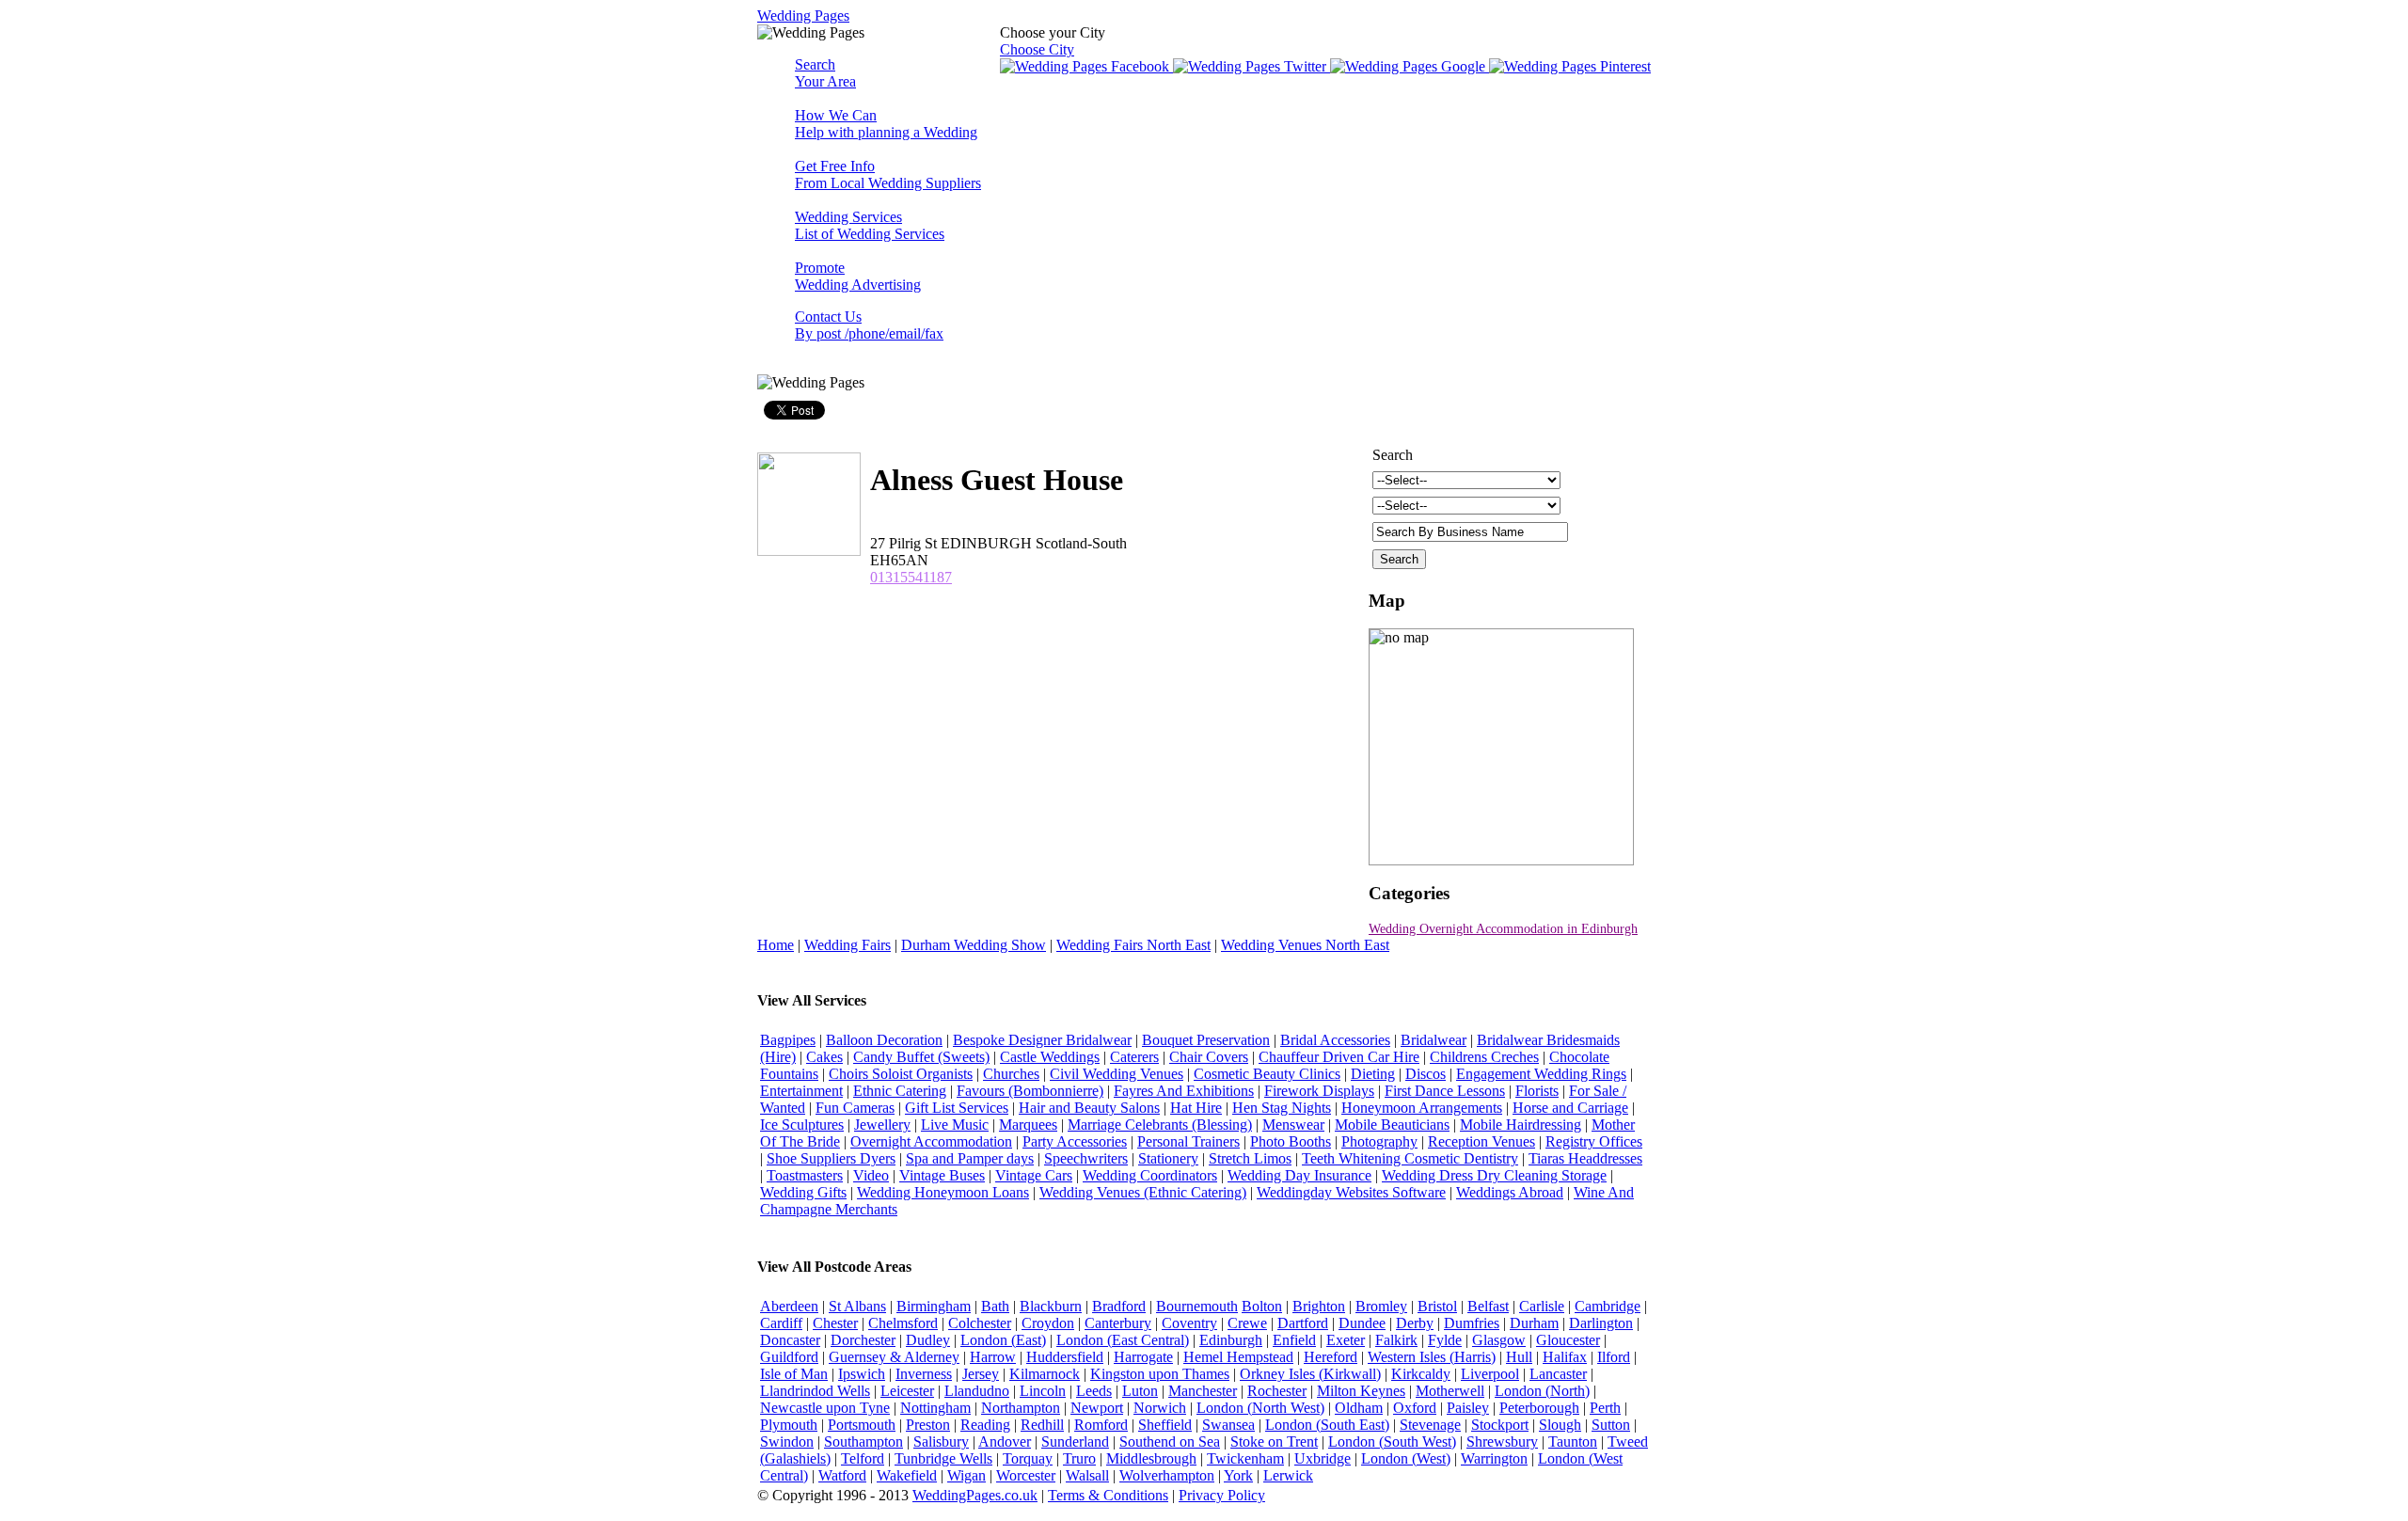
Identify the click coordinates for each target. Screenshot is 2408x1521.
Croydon (1048, 1323)
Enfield (1294, 1340)
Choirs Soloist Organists (901, 1074)
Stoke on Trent (1274, 1442)
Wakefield (907, 1475)
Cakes (824, 1057)
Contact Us (869, 325)
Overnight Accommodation (931, 1141)
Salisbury (941, 1442)
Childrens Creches (1484, 1057)
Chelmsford (903, 1323)
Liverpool (1490, 1374)
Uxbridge (1323, 1458)
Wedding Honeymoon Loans (943, 1192)
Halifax (1565, 1357)
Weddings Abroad (1510, 1192)
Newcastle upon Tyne (825, 1408)
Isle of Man (794, 1374)
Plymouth (789, 1425)
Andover (1005, 1442)
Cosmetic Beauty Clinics (1267, 1074)
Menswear (1293, 1125)
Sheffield (1165, 1425)
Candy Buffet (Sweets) (921, 1057)
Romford (1101, 1425)
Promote (858, 276)
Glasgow (1499, 1340)
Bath (995, 1306)
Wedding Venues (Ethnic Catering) (1143, 1192)
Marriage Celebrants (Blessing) (1160, 1125)
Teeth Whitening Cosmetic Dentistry (1410, 1158)
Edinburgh (1231, 1340)
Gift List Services (957, 1108)
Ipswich (862, 1374)
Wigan (966, 1475)
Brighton (1319, 1306)
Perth (1605, 1408)
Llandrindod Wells (815, 1391)
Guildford (789, 1357)
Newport (1097, 1408)
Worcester (1026, 1475)
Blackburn (1051, 1306)
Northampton (1021, 1408)
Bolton (1262, 1306)
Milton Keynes (1361, 1391)
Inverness (924, 1374)
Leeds (1094, 1391)
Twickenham (1245, 1458)
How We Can (886, 124)
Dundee (1362, 1323)
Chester (835, 1323)
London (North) (1542, 1391)
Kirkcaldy (1421, 1374)
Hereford (1331, 1357)
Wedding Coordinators (1150, 1175)
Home (776, 945)
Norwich (1160, 1408)
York (1238, 1475)
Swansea (1228, 1425)
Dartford (1303, 1323)
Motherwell (1450, 1391)
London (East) (1003, 1340)
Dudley (928, 1340)
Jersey (981, 1374)
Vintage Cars (1034, 1175)
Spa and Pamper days (970, 1158)
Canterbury (1118, 1323)
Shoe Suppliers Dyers (831, 1158)
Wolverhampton (1167, 1475)
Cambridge (1608, 1306)
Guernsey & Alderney (894, 1357)
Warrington (1494, 1458)
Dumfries (1472, 1323)
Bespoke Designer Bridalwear (1042, 1040)
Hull (1519, 1357)
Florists (1537, 1091)
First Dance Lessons (1445, 1091)
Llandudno (977, 1391)
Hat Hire (1196, 1108)
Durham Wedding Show (974, 945)
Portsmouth (862, 1425)
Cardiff (781, 1323)
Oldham (1359, 1408)
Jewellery (882, 1125)
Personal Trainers (1188, 1141)
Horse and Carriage (1570, 1108)
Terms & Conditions (1108, 1495)
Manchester (1203, 1391)
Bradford (1119, 1306)
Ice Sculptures (802, 1125)
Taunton (1573, 1442)
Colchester (980, 1323)
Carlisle (1542, 1306)
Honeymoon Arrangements (1422, 1108)
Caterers (1134, 1057)
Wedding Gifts (803, 1192)
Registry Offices (1594, 1141)
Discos (1426, 1074)
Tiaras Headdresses (1585, 1158)
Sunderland (1075, 1442)
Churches (1011, 1074)
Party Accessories (1075, 1141)
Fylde (1445, 1340)
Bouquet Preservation (1206, 1040)
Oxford (1415, 1408)
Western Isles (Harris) (1432, 1357)
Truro (1079, 1458)
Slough (1560, 1425)
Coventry (1189, 1323)
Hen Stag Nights (1282, 1108)
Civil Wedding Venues (1117, 1074)
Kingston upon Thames (1160, 1374)
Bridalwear (1434, 1040)
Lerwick (1288, 1475)
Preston (928, 1425)
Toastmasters (805, 1175)
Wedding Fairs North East (1133, 945)
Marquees (1028, 1125)
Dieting (1373, 1074)
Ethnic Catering (900, 1091)
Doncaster (790, 1340)
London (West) (1406, 1458)
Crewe (1247, 1323)
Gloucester (1568, 1340)
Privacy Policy (1222, 1495)
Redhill (1042, 1425)
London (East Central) (1123, 1340)
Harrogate (1143, 1357)
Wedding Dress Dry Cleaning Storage (1494, 1175)
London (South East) (1327, 1425)
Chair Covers (1209, 1057)
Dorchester (863, 1340)
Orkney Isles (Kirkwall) (1310, 1374)
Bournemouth (1197, 1306)
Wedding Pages (803, 16)
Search (825, 73)
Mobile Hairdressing (1521, 1125)
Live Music (955, 1125)
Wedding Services (870, 225)
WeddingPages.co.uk (975, 1495)
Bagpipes (788, 1040)
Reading (985, 1425)
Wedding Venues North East (1305, 945)
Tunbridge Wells (943, 1458)
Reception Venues (1481, 1141)
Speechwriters (1086, 1158)
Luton (1140, 1391)
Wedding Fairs (848, 945)
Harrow (993, 1357)
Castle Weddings (1050, 1057)
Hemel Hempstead (1238, 1357)
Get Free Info (888, 174)
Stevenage (1430, 1425)
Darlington (1601, 1323)
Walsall (1087, 1475)
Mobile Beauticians (1392, 1125)
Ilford (1614, 1357)
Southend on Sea (1170, 1442)
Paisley (1468, 1408)
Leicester (907, 1391)
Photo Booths (1291, 1141)
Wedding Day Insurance (1299, 1175)
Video (871, 1175)
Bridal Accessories (1335, 1040)
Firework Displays (1319, 1091)
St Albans (857, 1306)
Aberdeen (789, 1306)
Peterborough (1539, 1408)
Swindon (787, 1442)
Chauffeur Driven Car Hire (1339, 1057)
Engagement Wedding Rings (1541, 1074)
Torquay (1028, 1458)
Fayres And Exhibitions (1184, 1091)
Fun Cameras (855, 1108)
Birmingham (934, 1306)
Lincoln (1043, 1391)
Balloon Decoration (884, 1040)
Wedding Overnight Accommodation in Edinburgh (1503, 929)
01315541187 (911, 577)
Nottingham (935, 1408)
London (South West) (1392, 1442)
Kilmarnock (1045, 1374)
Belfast (1488, 1306)
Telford (863, 1458)
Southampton (863, 1442)
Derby (1415, 1323)
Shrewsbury (1502, 1442)
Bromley (1381, 1306)
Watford (842, 1475)
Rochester (1277, 1391)
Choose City (1037, 49)
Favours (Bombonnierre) (1030, 1091)
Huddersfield (1065, 1357)
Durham (1534, 1323)
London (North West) (1260, 1408)
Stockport (1500, 1425)
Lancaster (1558, 1374)
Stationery (1168, 1158)
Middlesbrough (1151, 1458)
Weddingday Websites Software (1351, 1192)
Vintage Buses (942, 1175)
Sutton (1611, 1425)
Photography (1379, 1141)
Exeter (1346, 1340)
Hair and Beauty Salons (1089, 1108)
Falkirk (1396, 1340)
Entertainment (801, 1091)
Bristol (1437, 1306)
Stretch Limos (1250, 1158)
